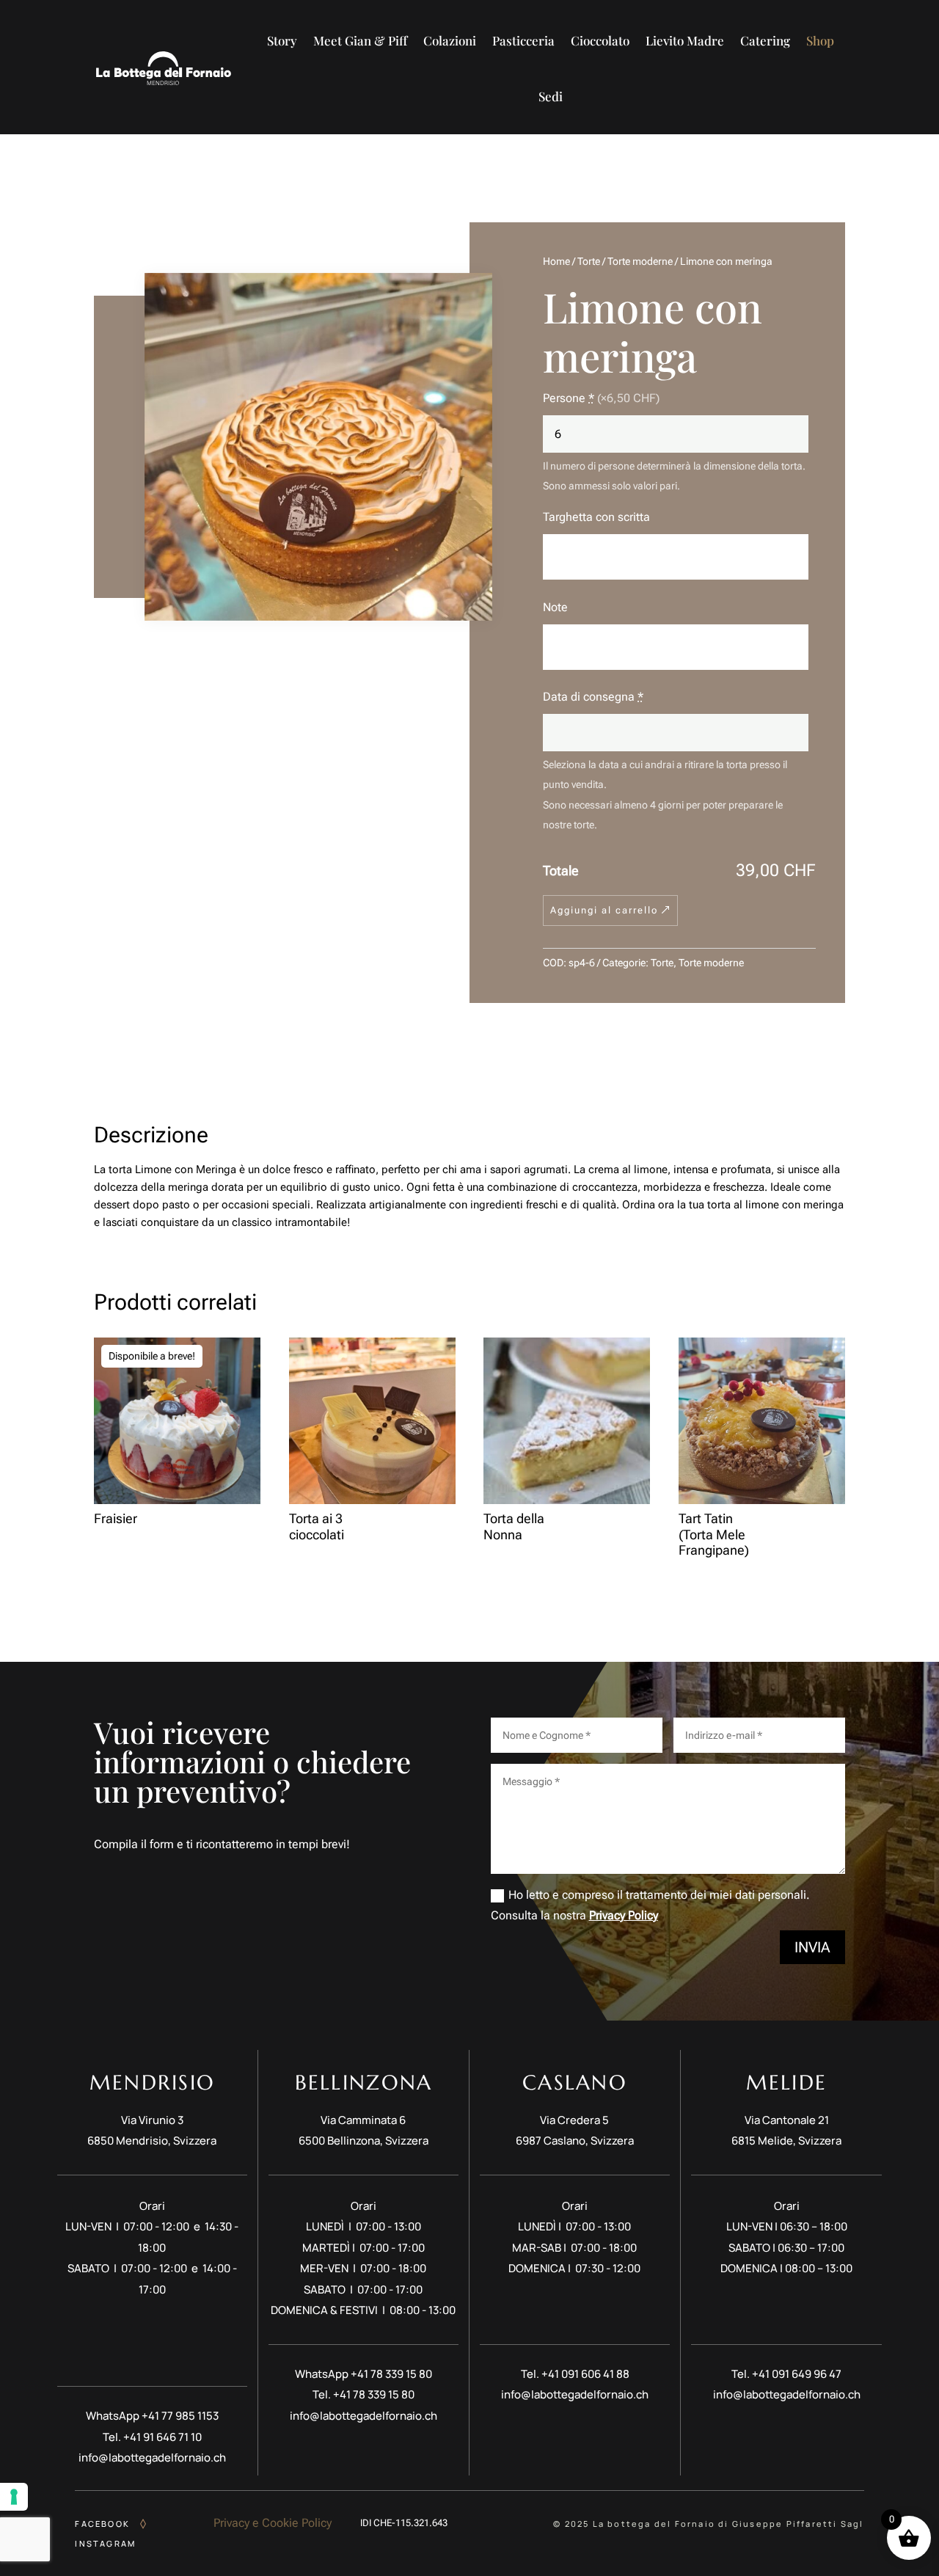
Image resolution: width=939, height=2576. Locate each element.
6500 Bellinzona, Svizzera (363, 2141)
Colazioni (450, 40)
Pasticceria (523, 40)
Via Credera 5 (574, 2120)
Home (556, 261)
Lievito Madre (685, 40)
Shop (820, 40)
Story (282, 40)
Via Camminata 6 (363, 2120)
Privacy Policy (624, 1915)
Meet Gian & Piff (360, 40)
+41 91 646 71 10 (162, 2437)
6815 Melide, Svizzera (786, 2141)
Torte (589, 261)
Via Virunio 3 (152, 2120)
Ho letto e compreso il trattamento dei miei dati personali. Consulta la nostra (650, 1905)
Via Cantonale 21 (787, 2120)
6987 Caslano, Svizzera (575, 2141)
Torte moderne (640, 261)
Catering (765, 40)
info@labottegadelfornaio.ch (152, 2458)
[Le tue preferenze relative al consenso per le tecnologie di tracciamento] (14, 2497)
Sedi (551, 96)
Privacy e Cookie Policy (273, 2523)
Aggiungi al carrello (604, 910)
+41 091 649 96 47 (797, 2374)
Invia (812, 1947)
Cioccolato (600, 40)
